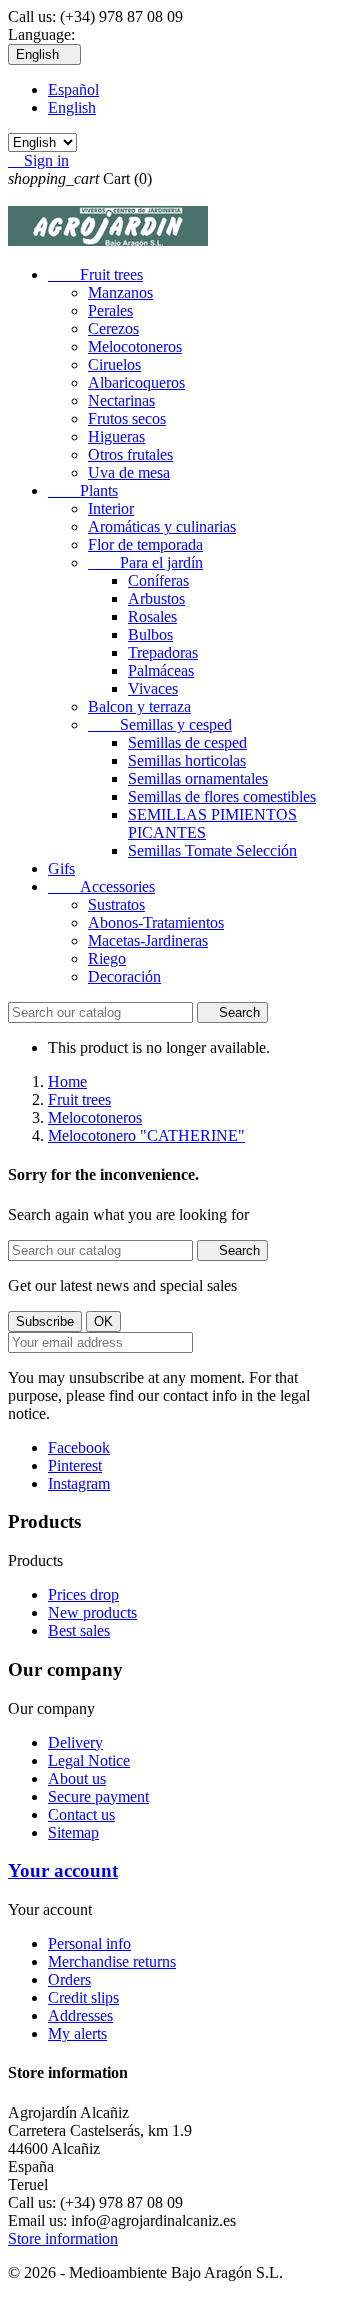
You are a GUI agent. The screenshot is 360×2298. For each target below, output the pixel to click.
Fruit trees (95, 274)
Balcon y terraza (139, 706)
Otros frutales (130, 454)
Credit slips (83, 1997)
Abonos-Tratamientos (156, 922)
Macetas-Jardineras (148, 940)
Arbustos (156, 598)
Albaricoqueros (136, 382)
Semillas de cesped (187, 742)
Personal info (89, 1943)
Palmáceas (161, 670)
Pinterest (75, 1465)
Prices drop (83, 1594)
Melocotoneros (135, 346)
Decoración (124, 976)
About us (77, 1778)
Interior (111, 508)
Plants (83, 490)
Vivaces (153, 688)
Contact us (81, 1814)
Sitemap (73, 1832)
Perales (110, 310)
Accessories (101, 886)
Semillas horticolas (187, 760)
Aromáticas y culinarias (162, 526)
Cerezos (113, 328)
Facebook (79, 1447)
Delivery (75, 1742)
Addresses (80, 2015)
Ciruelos (114, 364)
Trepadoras (163, 652)
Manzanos (120, 292)
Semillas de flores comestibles (222, 796)
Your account (63, 1870)
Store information (63, 2238)
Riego (107, 958)
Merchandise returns (112, 1961)
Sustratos (116, 904)
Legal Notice (89, 1760)
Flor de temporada (145, 544)
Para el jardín (145, 562)
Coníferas (158, 580)
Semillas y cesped (160, 724)
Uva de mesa (129, 472)
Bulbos (150, 634)
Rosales (152, 616)
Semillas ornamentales (198, 778)
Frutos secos (127, 418)
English (72, 107)
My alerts (77, 2033)
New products (92, 1612)
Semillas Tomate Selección (212, 850)
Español (73, 89)
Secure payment (98, 1796)
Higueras (116, 436)
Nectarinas (121, 400)
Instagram (79, 1483)
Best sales (79, 1630)
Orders (69, 1979)
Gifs (61, 868)
